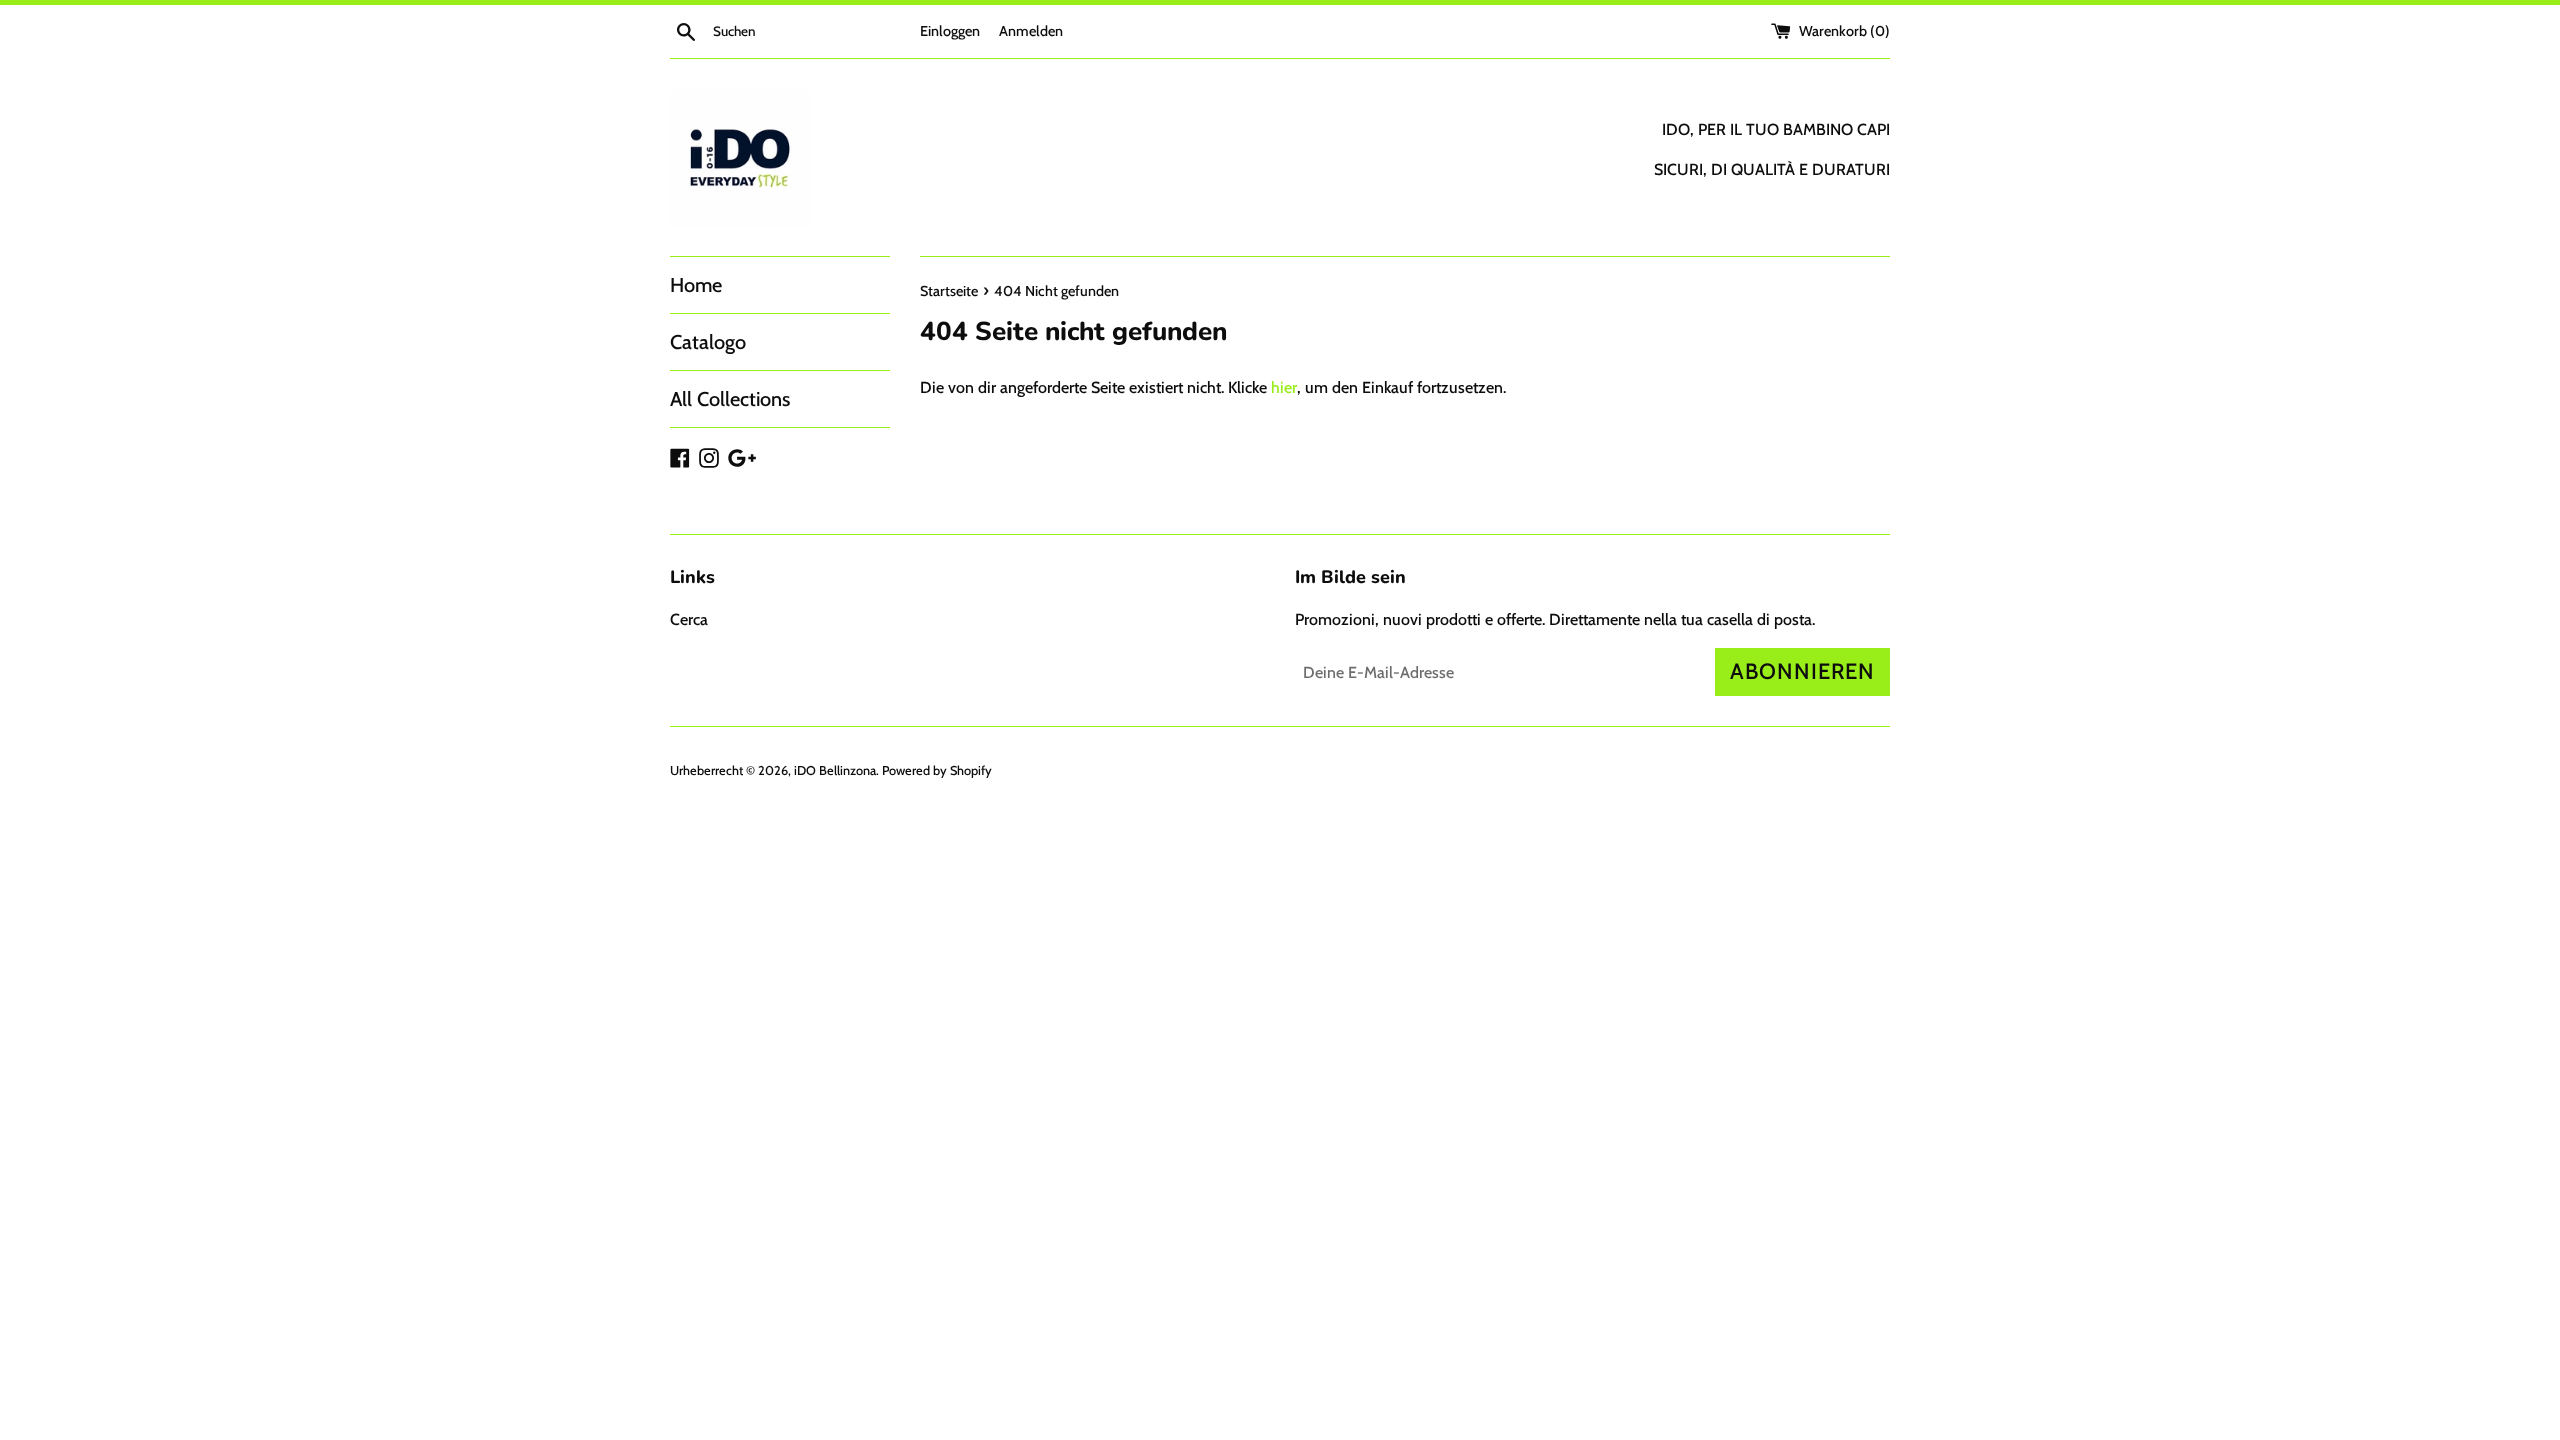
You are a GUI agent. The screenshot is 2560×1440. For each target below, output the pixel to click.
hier (1284, 387)
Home (696, 285)
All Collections (730, 399)
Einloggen (950, 31)
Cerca (689, 619)
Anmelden (1031, 31)
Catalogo (708, 342)
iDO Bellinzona (835, 770)
